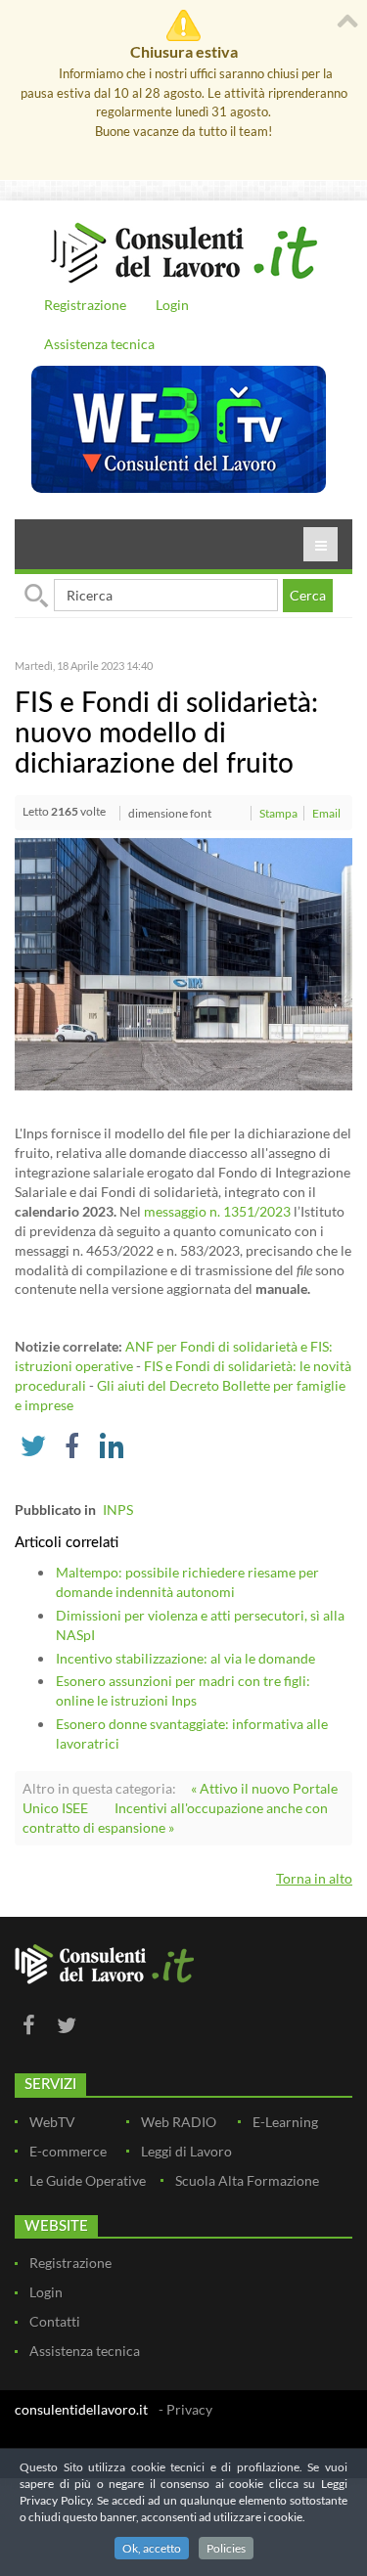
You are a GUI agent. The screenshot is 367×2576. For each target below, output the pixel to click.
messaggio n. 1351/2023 (217, 1211)
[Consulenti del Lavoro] (183, 250)
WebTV (52, 2122)
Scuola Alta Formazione (247, 2180)
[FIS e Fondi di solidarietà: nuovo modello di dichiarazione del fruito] (183, 963)
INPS (118, 1510)
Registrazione (85, 305)
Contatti (55, 2321)
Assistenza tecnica (99, 344)
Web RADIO (179, 2122)
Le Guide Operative (88, 2180)
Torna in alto (314, 1878)
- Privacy (185, 2409)
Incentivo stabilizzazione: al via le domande (185, 1658)
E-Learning (285, 2122)
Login (172, 305)
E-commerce (68, 2151)
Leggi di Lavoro (186, 2151)
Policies (226, 2548)
